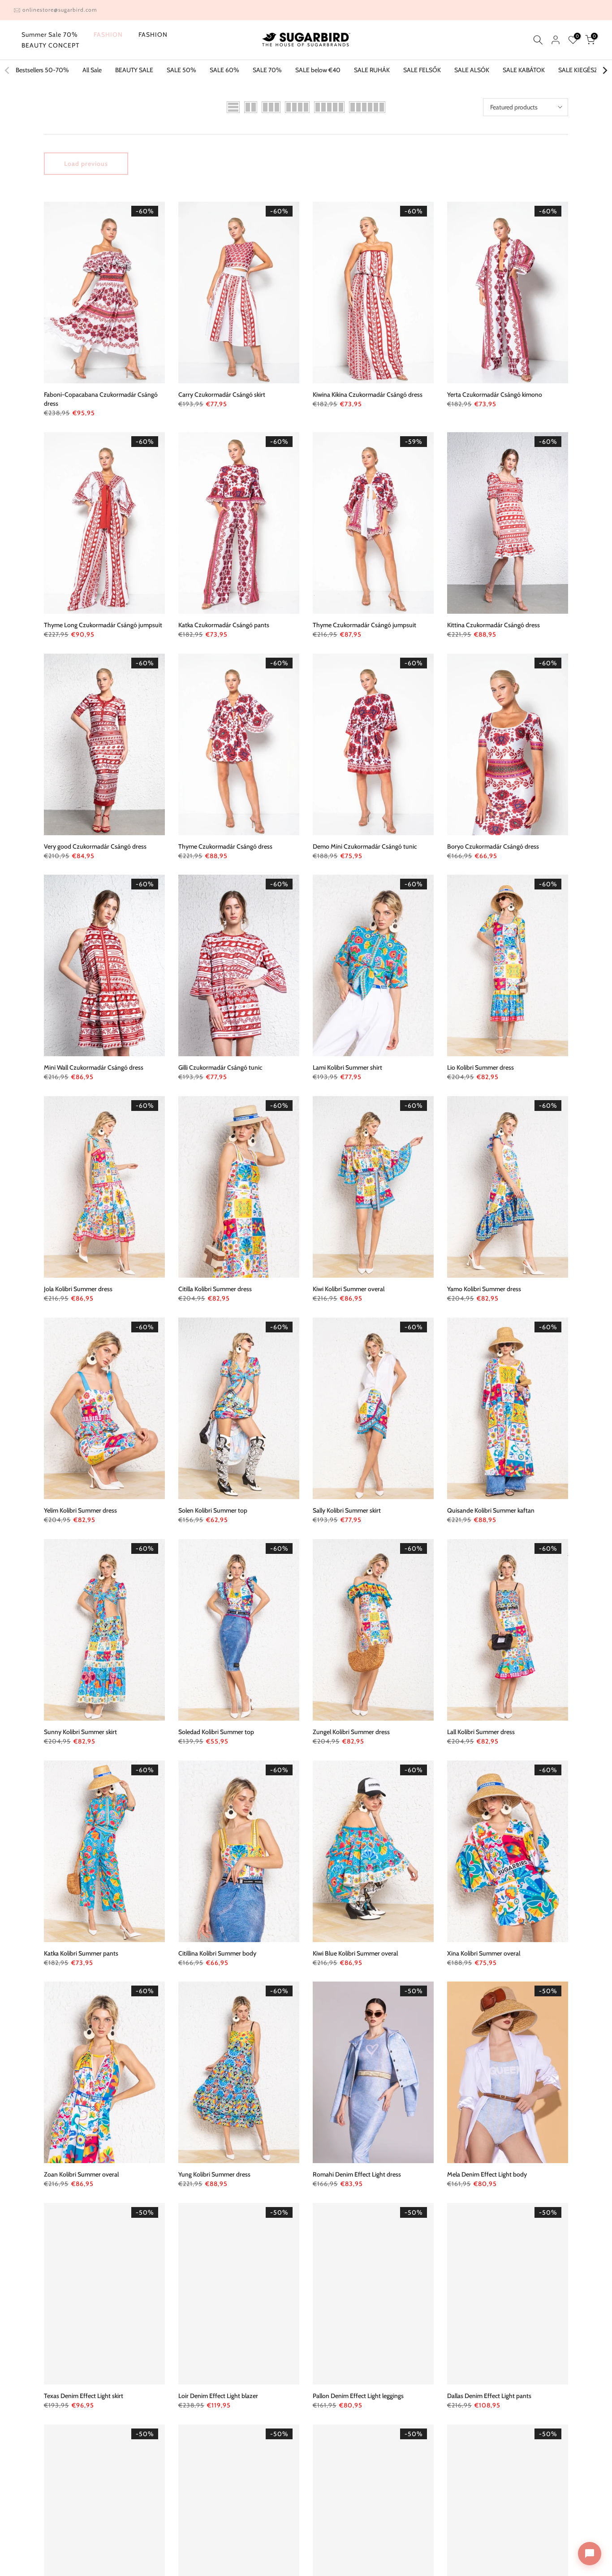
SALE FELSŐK (422, 70)
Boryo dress (493, 846)
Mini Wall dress (94, 1067)
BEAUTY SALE (134, 70)
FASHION (108, 35)
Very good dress (95, 846)
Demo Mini (365, 846)
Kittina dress (493, 625)
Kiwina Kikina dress (368, 395)
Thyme (364, 625)
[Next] (604, 70)
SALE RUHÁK (372, 70)
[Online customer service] (590, 2554)
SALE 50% (181, 70)
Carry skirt (222, 395)
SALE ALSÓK (472, 70)
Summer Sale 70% (50, 35)
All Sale (92, 70)
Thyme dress (225, 846)
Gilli (220, 1067)
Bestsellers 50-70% (42, 70)
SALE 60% (224, 70)
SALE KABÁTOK (524, 70)
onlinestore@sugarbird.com (60, 10)
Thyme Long (103, 625)
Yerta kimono (495, 395)
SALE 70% (267, 70)
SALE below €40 (318, 70)
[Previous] (8, 70)
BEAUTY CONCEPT (50, 45)
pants (224, 625)
